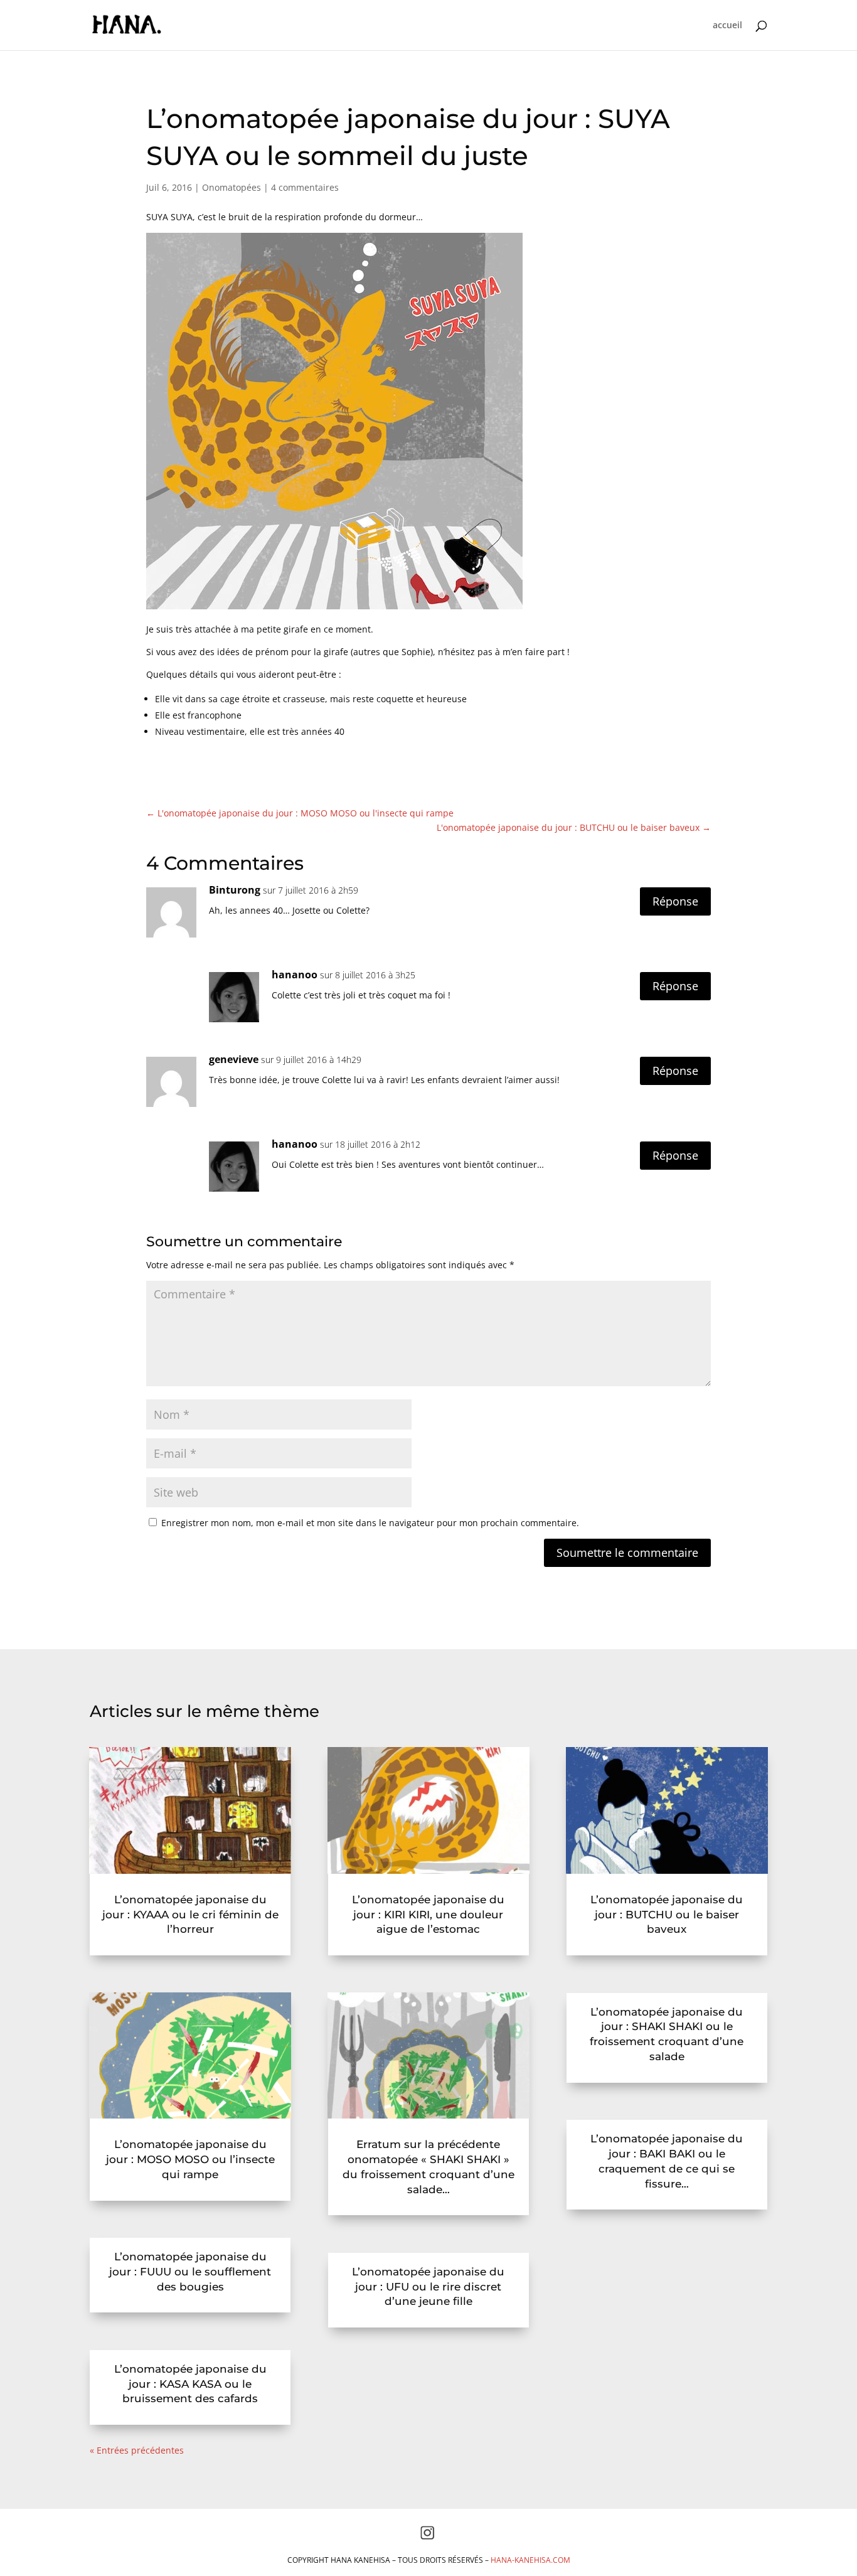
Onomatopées (232, 187)
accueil (727, 26)
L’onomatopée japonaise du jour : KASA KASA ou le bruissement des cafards (190, 2384)
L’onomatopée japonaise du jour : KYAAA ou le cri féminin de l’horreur (190, 1915)
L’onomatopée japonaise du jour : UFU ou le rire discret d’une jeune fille (428, 2287)
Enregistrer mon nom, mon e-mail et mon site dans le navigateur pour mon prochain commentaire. (370, 1523)
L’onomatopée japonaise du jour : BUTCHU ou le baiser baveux (667, 1915)
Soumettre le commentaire (627, 1553)
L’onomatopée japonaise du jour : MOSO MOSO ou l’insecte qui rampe (190, 2159)
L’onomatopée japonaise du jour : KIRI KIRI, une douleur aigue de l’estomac (428, 1915)
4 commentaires (305, 187)
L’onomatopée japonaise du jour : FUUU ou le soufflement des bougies (190, 2272)
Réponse (675, 901)
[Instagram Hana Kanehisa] (427, 2537)
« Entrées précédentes (137, 2450)
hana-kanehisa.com (530, 2560)
